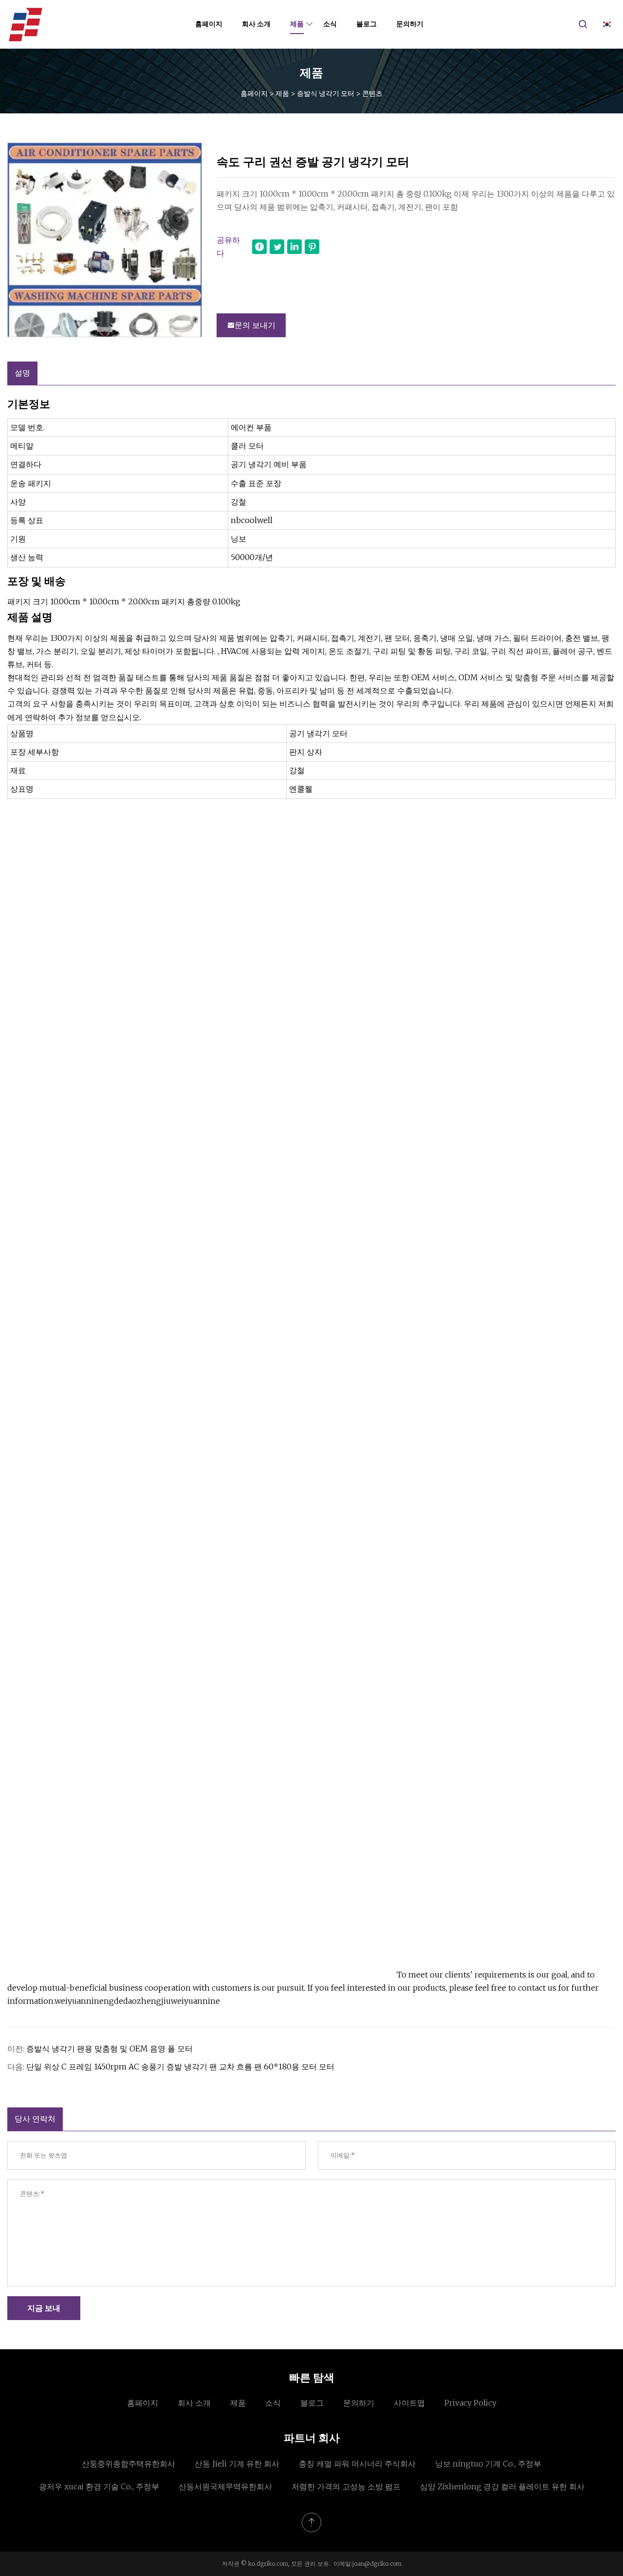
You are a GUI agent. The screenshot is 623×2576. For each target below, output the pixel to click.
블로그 (366, 24)
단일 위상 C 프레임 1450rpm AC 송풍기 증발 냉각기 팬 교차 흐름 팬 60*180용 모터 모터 (180, 2067)
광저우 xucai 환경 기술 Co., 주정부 (99, 2486)
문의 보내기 (255, 325)
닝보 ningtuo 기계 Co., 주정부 (488, 2464)
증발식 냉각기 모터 (326, 93)
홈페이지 (209, 24)
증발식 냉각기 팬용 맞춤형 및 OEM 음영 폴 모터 (110, 2049)
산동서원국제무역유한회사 (225, 2486)
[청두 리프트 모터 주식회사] (26, 24)
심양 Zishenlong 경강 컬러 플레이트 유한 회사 (502, 2486)
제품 (297, 24)
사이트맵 (409, 2403)
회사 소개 (256, 24)
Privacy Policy (470, 2403)
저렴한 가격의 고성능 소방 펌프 (346, 2486)
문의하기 (410, 24)
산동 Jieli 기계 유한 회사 (237, 2464)
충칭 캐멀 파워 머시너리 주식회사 (357, 2464)
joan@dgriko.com (377, 2564)
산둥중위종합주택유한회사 (128, 2464)
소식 (330, 24)
